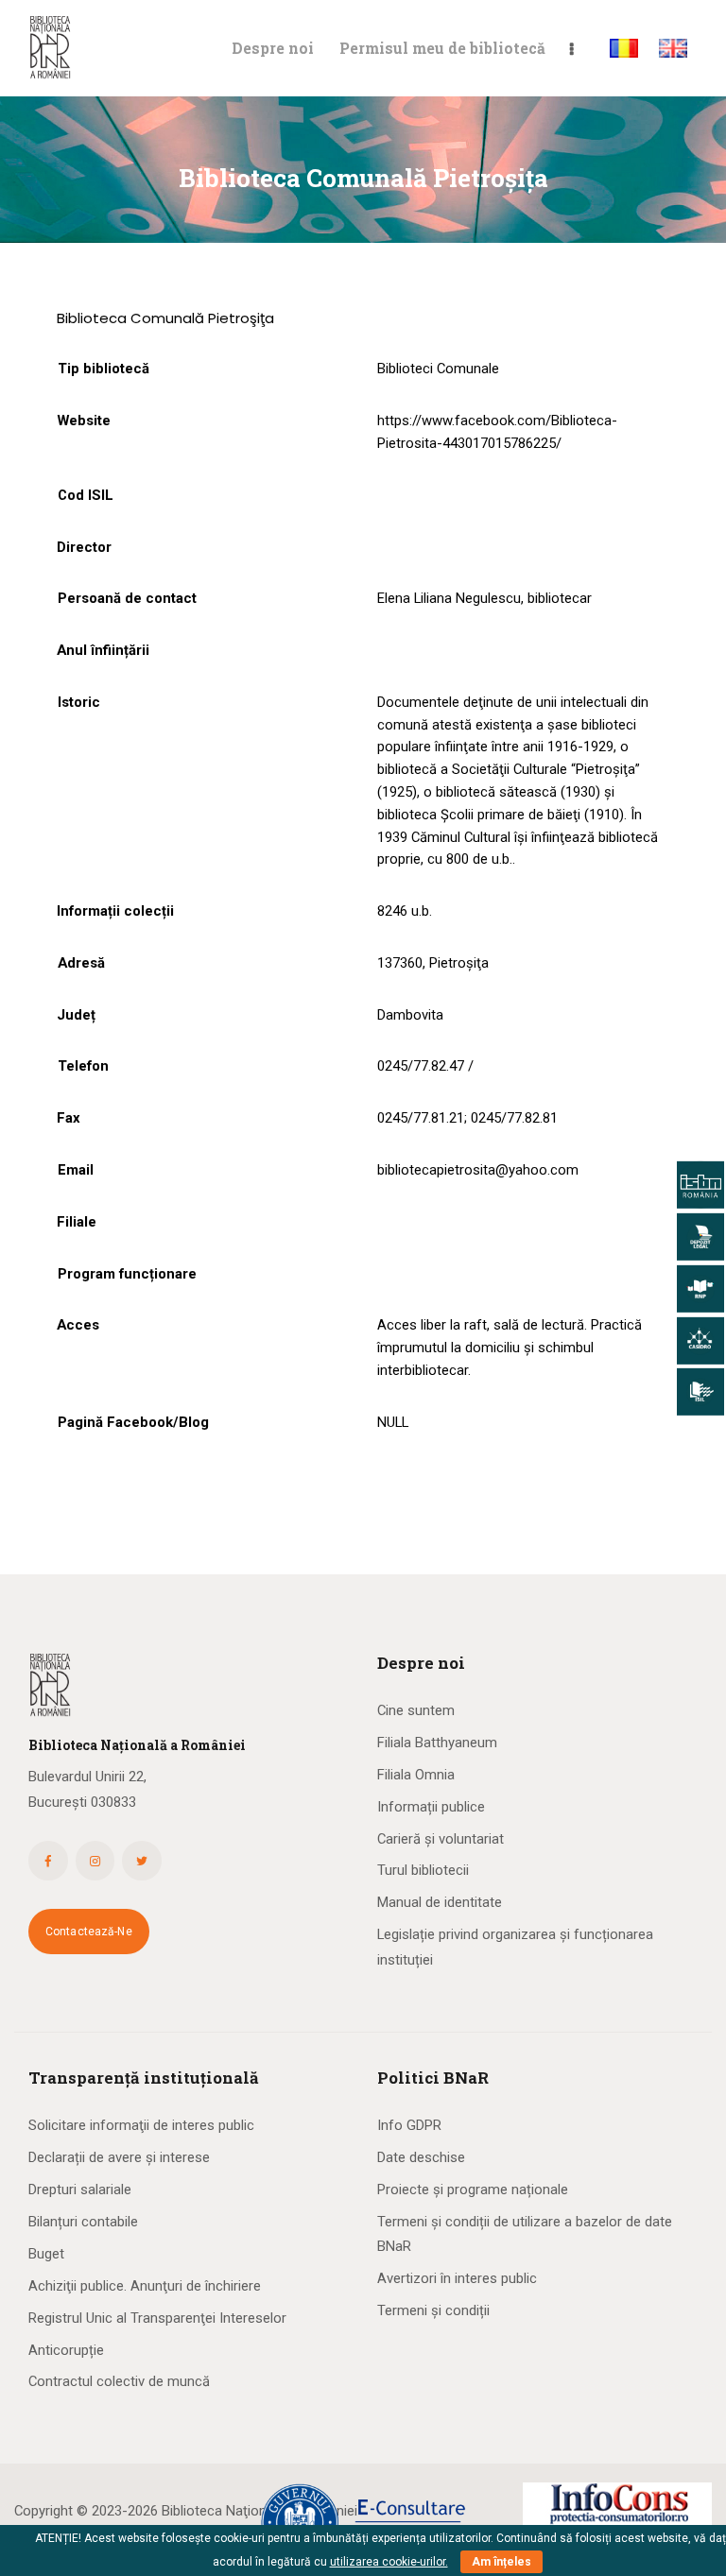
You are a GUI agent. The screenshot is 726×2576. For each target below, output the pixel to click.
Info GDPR (409, 2125)
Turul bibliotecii (423, 1870)
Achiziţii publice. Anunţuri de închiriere (145, 2286)
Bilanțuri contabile (83, 2222)
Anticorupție (66, 2350)
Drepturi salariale (80, 2190)
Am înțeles (501, 2562)
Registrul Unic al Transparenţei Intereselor (157, 2318)
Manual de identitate (440, 1902)
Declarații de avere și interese (119, 2157)
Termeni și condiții (433, 2310)
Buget (46, 2254)
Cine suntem (416, 1710)
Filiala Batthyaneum (437, 1743)
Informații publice (431, 1807)
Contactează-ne (89, 1932)
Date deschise (421, 2157)
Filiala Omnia (416, 1775)
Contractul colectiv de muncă (119, 2381)
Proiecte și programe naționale (473, 2190)
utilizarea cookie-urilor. (389, 2562)
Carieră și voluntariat (441, 1839)
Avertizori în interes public (457, 2278)
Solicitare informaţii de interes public (141, 2125)
